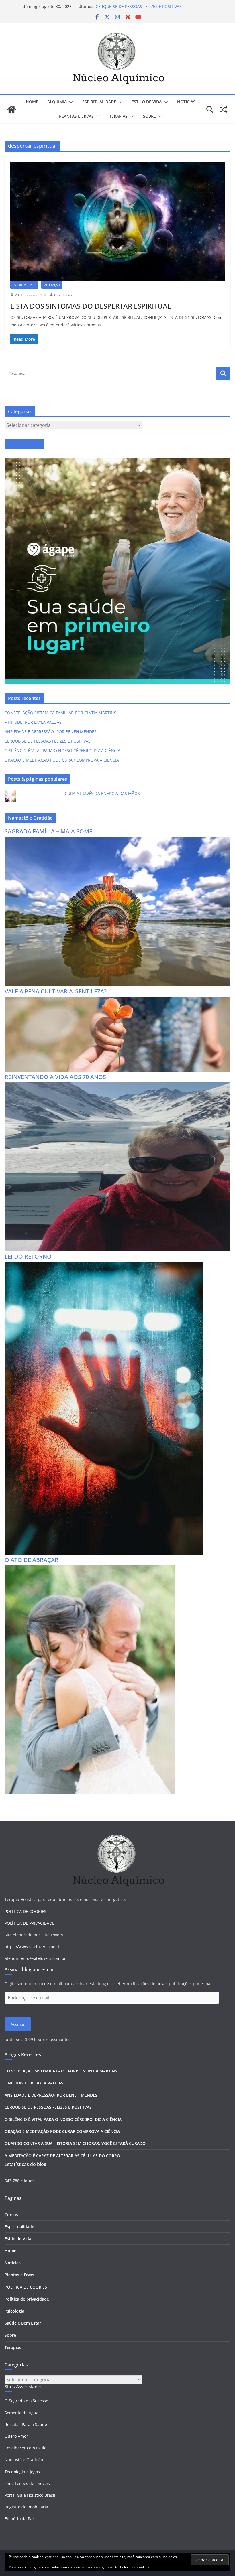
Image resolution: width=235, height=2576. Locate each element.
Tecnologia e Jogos (22, 2472)
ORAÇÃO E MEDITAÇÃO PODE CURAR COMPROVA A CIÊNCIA (62, 760)
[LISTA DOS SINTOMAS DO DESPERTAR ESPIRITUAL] (117, 222)
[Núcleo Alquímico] (11, 109)
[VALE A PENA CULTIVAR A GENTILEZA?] (117, 1000)
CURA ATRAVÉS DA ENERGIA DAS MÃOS (102, 793)
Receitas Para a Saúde (26, 2424)
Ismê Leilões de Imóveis (27, 2483)
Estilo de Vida (18, 2239)
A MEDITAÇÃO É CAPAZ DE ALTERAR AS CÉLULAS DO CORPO (62, 2156)
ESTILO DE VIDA (147, 102)
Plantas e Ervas (19, 2275)
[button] (70, 102)
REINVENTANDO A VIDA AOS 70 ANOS (55, 1077)
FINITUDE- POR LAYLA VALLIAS (33, 722)
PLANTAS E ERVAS (76, 116)
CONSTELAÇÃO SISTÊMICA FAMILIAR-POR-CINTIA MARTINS (60, 713)
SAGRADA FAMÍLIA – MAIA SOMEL (50, 831)
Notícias (13, 2263)
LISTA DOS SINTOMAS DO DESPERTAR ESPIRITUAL (91, 306)
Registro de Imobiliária (26, 2507)
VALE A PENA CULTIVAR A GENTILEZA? (56, 991)
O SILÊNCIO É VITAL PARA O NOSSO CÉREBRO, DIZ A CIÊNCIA (62, 750)
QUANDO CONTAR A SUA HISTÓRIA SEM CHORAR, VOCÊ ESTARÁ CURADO (75, 2143)
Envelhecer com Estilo (26, 2448)
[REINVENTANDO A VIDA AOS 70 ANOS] (117, 1086)
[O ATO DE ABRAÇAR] (90, 1569)
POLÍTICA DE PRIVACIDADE (30, 1923)
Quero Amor (16, 2436)
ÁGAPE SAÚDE (24, 444)
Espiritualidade (19, 2227)
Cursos (11, 2215)
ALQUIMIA (57, 102)
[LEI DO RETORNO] (104, 1265)
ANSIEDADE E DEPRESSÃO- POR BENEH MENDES (142, 6)
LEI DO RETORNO (28, 1256)
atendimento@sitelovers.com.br (35, 1958)
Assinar (18, 2024)
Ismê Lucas (63, 295)
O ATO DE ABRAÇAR (32, 1560)
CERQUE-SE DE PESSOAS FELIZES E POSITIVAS (48, 741)
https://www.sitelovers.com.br (33, 1947)
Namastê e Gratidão (24, 2460)
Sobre (149, 116)
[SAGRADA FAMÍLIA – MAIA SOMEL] (117, 840)
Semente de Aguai (22, 2413)
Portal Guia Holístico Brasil (30, 2495)
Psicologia (14, 2311)
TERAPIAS (118, 116)
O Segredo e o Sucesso (26, 2401)
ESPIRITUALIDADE (99, 102)
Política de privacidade (27, 2299)
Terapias (13, 2347)
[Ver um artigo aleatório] (224, 109)
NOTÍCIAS (186, 102)
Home (32, 102)
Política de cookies (135, 2567)
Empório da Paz (19, 2519)
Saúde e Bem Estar (23, 2323)
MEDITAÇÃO (52, 285)
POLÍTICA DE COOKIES (26, 1911)
